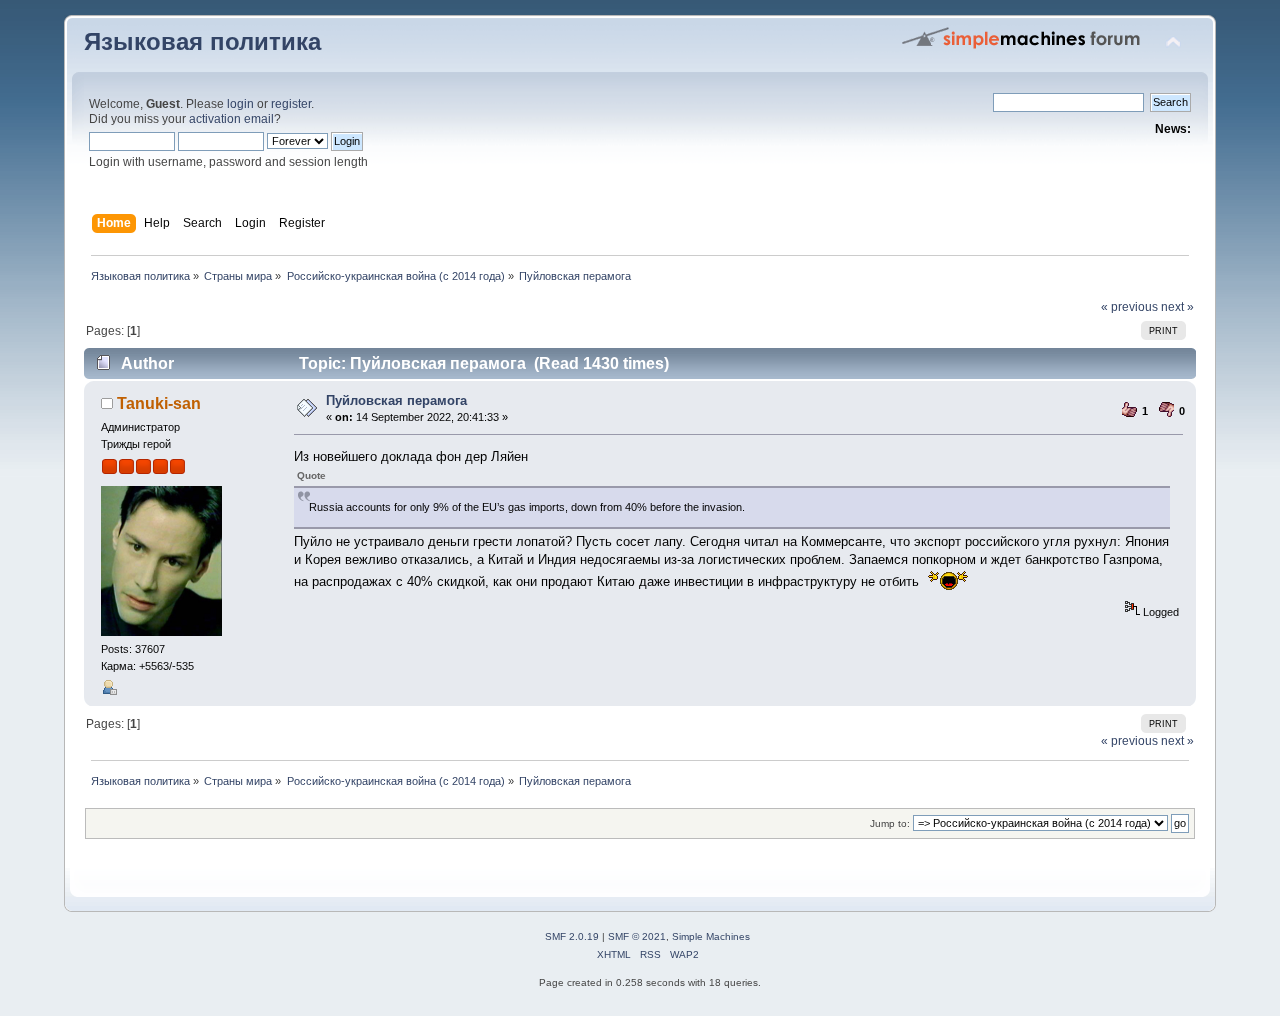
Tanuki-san (159, 403)
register (291, 104)
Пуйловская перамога (396, 400)
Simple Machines (711, 936)
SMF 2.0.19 (572, 936)
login (240, 104)
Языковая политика (202, 42)
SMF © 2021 (637, 936)
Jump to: (890, 823)
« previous (1129, 307)
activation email (231, 119)
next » (1177, 307)
